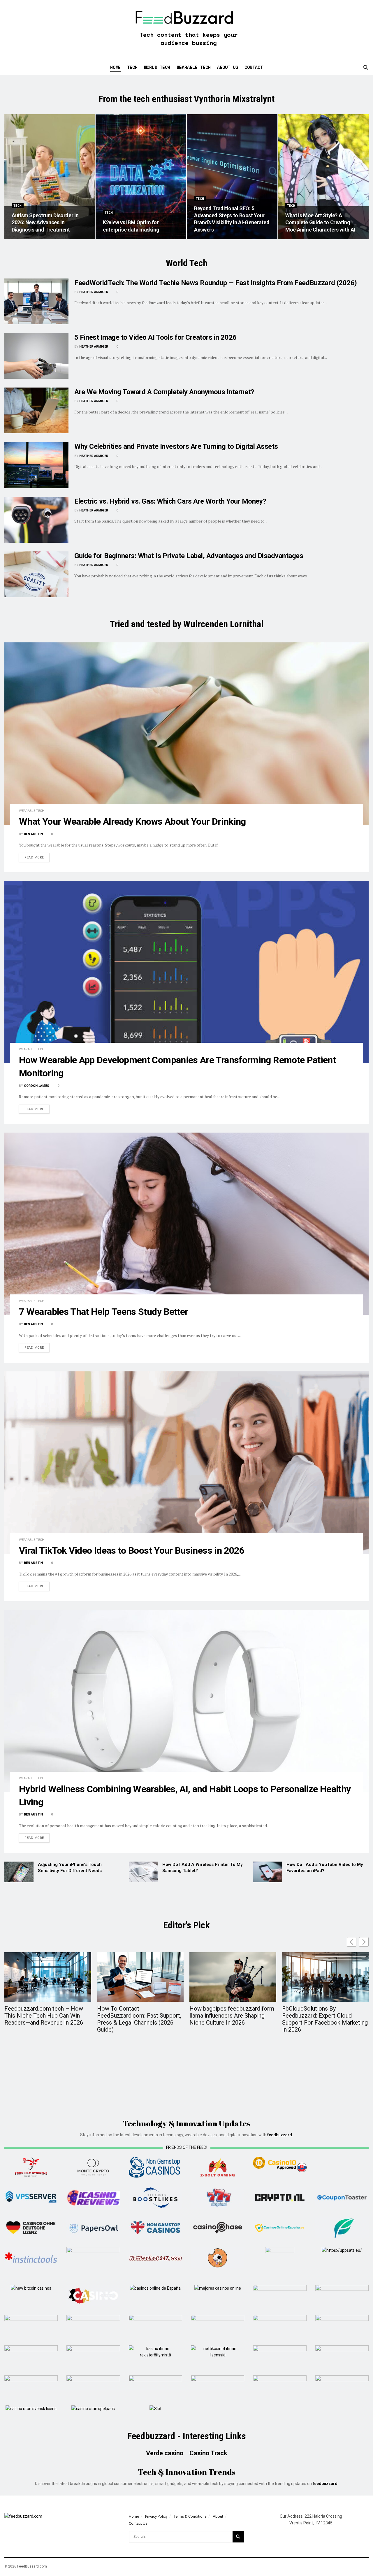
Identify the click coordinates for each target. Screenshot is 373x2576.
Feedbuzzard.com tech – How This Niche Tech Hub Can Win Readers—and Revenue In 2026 (44, 2016)
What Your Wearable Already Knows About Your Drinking (132, 821)
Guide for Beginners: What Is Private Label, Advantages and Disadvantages (189, 556)
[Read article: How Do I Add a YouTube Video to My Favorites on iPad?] (268, 1872)
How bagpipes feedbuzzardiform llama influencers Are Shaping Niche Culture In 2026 (232, 2016)
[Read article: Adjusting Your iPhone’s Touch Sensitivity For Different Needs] (19, 1872)
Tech (132, 67)
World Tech (157, 67)
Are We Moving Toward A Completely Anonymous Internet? (164, 392)
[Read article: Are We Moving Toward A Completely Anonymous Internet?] (36, 410)
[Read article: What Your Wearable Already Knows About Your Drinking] (186, 734)
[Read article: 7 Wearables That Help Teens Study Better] (186, 1224)
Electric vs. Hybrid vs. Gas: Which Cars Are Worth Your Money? (170, 501)
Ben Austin (33, 834)
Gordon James (37, 1086)
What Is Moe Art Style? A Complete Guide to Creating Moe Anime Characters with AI (320, 222)
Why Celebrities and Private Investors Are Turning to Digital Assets (176, 446)
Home (115, 67)
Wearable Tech (194, 67)
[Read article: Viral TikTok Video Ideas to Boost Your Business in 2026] (186, 1463)
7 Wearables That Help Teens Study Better (103, 1312)
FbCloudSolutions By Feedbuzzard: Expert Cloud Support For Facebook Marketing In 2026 (325, 2019)
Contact (254, 67)
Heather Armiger (94, 292)
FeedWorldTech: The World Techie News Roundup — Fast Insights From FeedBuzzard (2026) (216, 283)
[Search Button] (366, 67)
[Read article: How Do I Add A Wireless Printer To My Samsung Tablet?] (143, 1872)
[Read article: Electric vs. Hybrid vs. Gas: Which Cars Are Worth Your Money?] (36, 520)
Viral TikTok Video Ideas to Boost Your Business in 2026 (132, 1550)
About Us (228, 67)
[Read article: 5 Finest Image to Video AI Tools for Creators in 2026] (36, 356)
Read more (37, 857)
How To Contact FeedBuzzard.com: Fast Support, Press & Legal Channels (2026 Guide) (139, 2019)
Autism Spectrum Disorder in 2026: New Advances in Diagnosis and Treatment (45, 222)
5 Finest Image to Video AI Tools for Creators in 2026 (155, 337)
